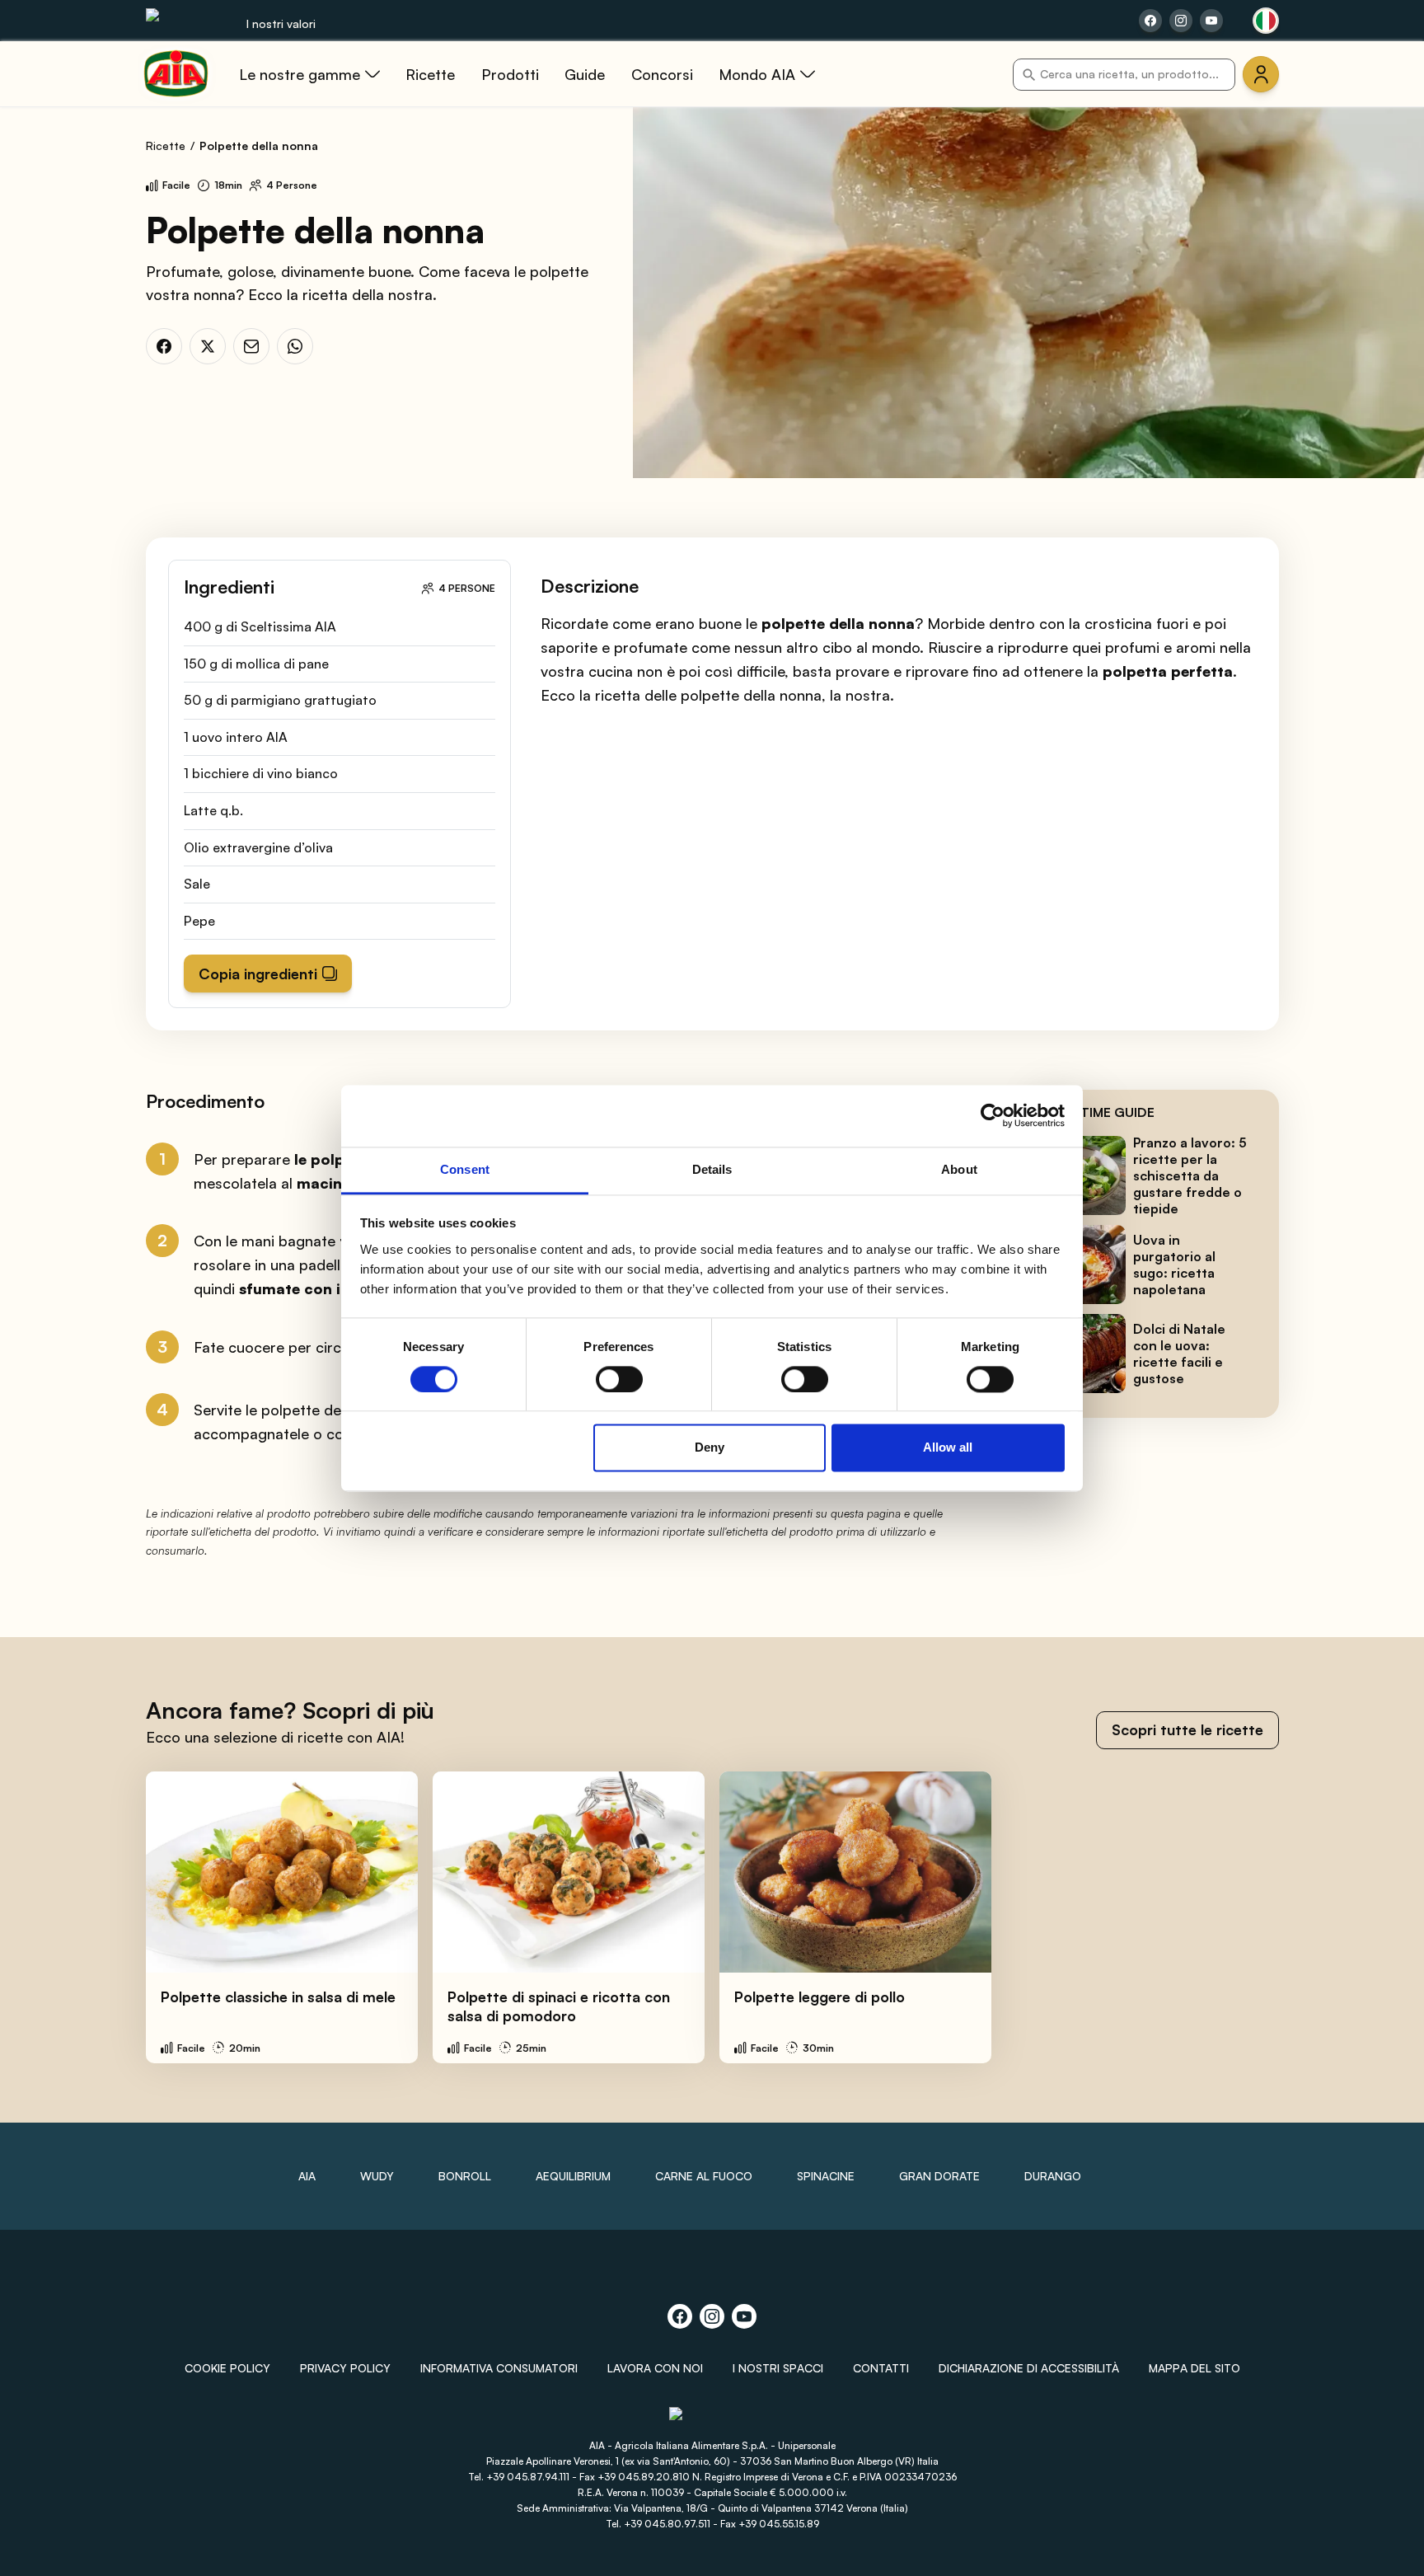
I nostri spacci (778, 2368)
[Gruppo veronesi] (712, 2421)
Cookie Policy (227, 2368)
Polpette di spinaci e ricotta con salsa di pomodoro (559, 2006)
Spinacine (826, 2176)
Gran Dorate (939, 2176)
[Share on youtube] (1211, 21)
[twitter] (208, 346)
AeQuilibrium (573, 2176)
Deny (710, 1448)
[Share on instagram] (1181, 21)
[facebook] (164, 346)
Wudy (377, 2176)
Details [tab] (712, 1169)
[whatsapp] (295, 346)
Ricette (166, 145)
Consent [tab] (465, 1169)
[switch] (619, 1379)
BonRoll (465, 2176)
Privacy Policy (345, 2368)
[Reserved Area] (1261, 74)
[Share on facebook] (1150, 21)
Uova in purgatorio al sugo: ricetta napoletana (1174, 1265)
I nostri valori (281, 23)
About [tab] (959, 1169)
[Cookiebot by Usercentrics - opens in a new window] (993, 1115)
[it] (1266, 21)
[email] (251, 346)
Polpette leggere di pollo (820, 1997)
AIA (307, 2176)
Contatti (881, 2368)
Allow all (948, 1448)
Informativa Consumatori (499, 2368)
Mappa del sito (1194, 2368)
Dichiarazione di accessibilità (1029, 2368)
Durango (1053, 2176)
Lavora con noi (655, 2368)
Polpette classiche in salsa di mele (278, 1997)
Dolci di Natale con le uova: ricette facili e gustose (1179, 1354)
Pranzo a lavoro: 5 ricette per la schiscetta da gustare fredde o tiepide (1190, 1175)
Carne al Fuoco (704, 2176)
